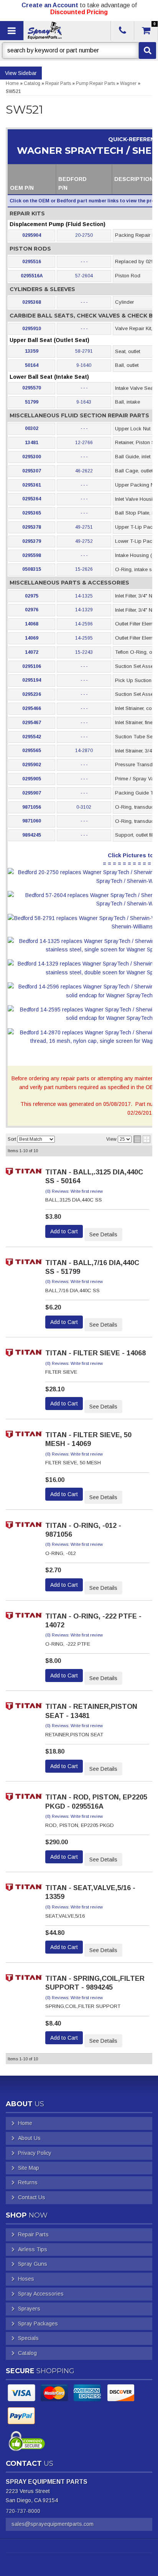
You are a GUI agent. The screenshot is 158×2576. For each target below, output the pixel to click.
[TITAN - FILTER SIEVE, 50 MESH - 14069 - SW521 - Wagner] (24, 1437)
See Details (103, 1234)
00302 (32, 428)
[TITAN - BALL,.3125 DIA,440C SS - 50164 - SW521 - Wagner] (24, 1174)
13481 (32, 443)
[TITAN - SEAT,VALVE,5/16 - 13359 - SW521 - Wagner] (24, 1890)
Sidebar (27, 73)
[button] (79, 50)
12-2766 (84, 443)
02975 (32, 596)
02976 (32, 610)
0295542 (32, 737)
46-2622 (84, 471)
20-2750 (84, 235)
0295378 (32, 527)
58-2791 (84, 351)
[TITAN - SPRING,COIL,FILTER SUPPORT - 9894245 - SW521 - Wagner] (24, 1980)
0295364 (32, 499)
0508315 (32, 569)
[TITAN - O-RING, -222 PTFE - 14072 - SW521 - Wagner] (24, 1618)
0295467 (32, 723)
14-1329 (84, 610)
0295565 (32, 751)
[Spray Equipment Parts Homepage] (66, 31)
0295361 (32, 485)
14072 (32, 652)
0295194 (32, 680)
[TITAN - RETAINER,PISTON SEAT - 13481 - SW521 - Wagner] (24, 1708)
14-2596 (84, 624)
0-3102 (84, 807)
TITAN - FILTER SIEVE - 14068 (95, 1353)
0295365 (32, 513)
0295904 (32, 235)
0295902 (32, 765)
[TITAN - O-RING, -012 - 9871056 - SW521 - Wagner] (24, 1527)
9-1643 (84, 402)
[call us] (122, 31)
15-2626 (84, 569)
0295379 (32, 541)
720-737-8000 (23, 2511)
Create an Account (50, 5)
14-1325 (84, 596)
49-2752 (84, 541)
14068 (32, 624)
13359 (32, 351)
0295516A (32, 276)
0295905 (32, 779)
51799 (32, 402)
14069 (32, 638)
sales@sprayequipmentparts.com (53, 2524)
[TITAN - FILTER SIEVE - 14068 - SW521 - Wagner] (24, 1355)
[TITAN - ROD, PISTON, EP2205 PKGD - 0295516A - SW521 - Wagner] (24, 1799)
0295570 (32, 388)
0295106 (32, 666)
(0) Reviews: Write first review (74, 1191)
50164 (32, 365)
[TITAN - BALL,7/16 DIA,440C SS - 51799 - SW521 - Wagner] (24, 1264)
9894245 (32, 835)
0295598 (32, 555)
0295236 (32, 694)
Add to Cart (64, 1231)
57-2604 (84, 276)
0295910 (32, 329)
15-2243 (84, 652)
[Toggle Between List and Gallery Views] (142, 1139)
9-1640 (84, 365)
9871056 (32, 807)
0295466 (32, 708)
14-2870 (84, 751)
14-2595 (84, 638)
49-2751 (84, 527)
